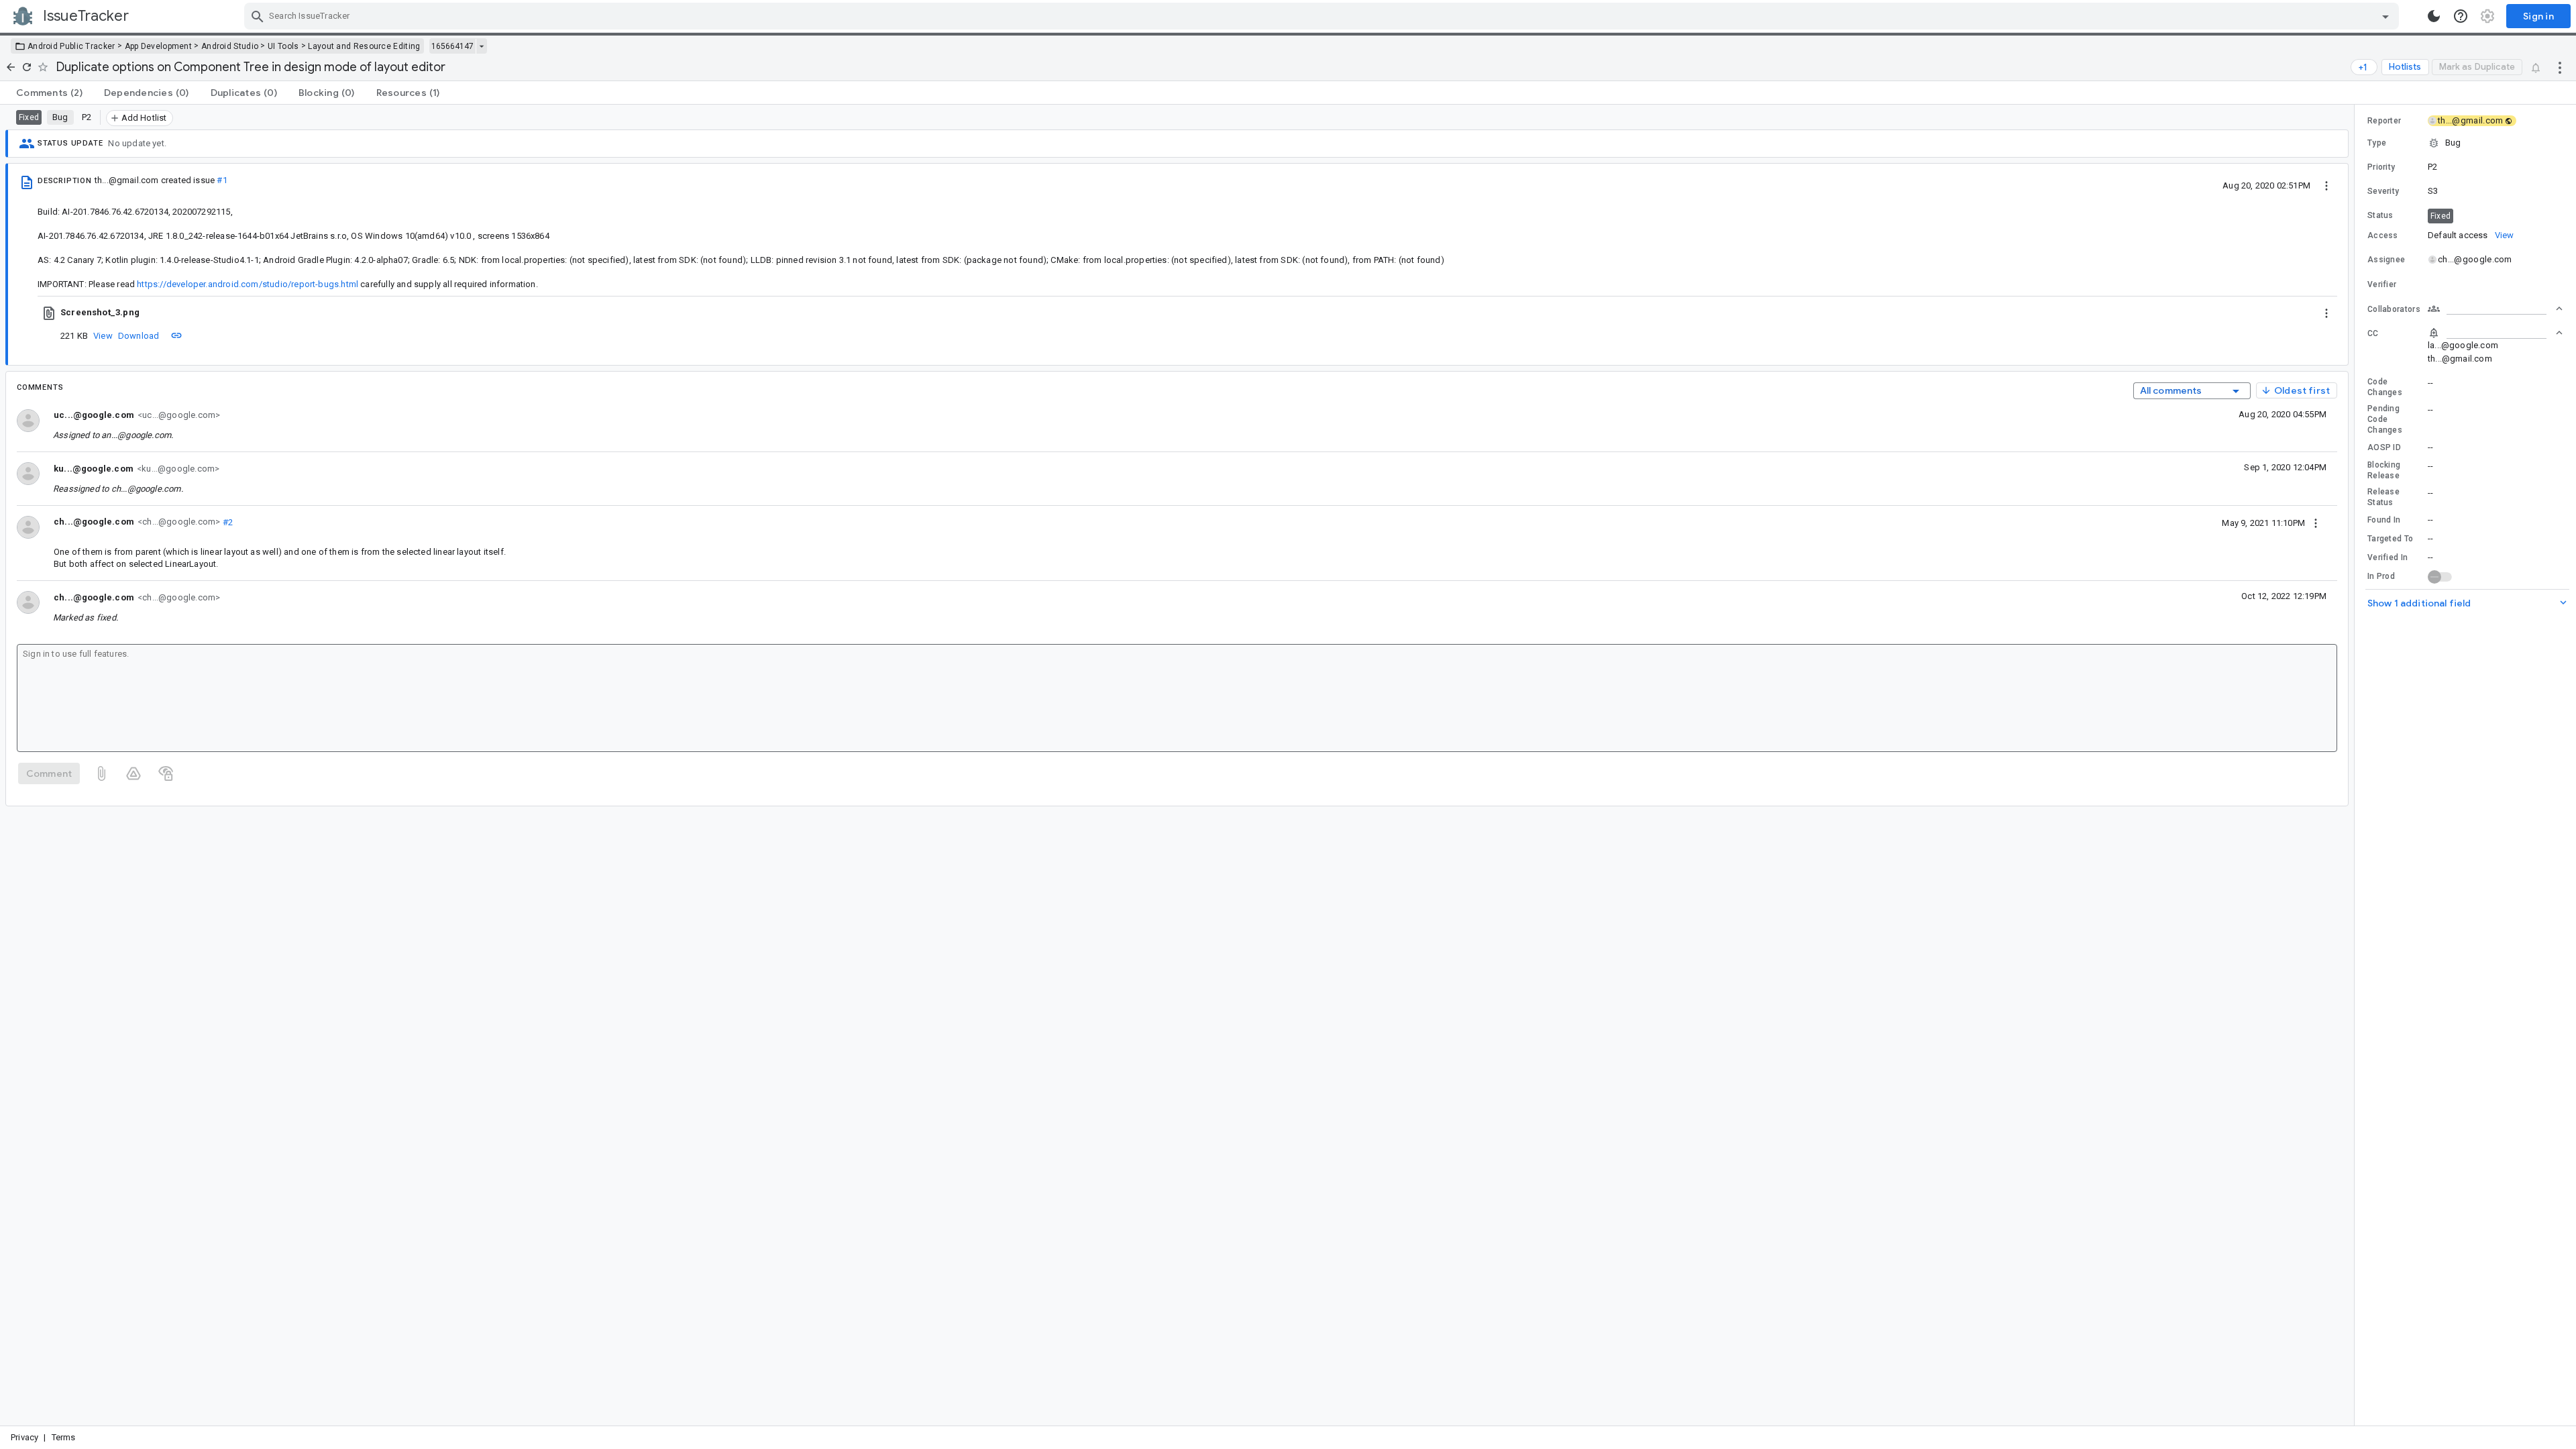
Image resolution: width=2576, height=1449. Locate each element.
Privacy (24, 1437)
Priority (2381, 167)
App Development (159, 46)
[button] (2465, 143)
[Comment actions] (2316, 523)
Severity (2383, 191)
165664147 (452, 46)
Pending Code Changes (2385, 419)
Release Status (2383, 497)
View (103, 336)
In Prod (2381, 576)
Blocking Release (2384, 470)
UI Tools (283, 46)
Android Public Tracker (71, 46)
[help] (2461, 16)
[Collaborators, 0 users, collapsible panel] (2495, 309)
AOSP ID (2384, 447)
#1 (222, 180)
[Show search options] (2385, 16)
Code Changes (2385, 387)
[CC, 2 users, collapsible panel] (2495, 333)
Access (2383, 235)
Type (2377, 143)
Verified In (2387, 557)
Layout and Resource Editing (364, 46)
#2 (226, 522)
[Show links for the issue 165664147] (481, 46)
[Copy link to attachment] (176, 335)
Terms (64, 1437)
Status (2380, 215)
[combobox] (1323, 16)
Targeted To (2390, 539)
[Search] (258, 16)
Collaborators (2394, 309)
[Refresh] (27, 67)
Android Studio (230, 46)
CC (2373, 333)
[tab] (49, 93)
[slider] (2357, 765)
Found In (2384, 520)
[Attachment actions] (2326, 313)
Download (139, 336)
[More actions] (2560, 67)
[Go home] (11, 67)
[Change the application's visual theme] (2434, 16)
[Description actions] (2326, 185)
